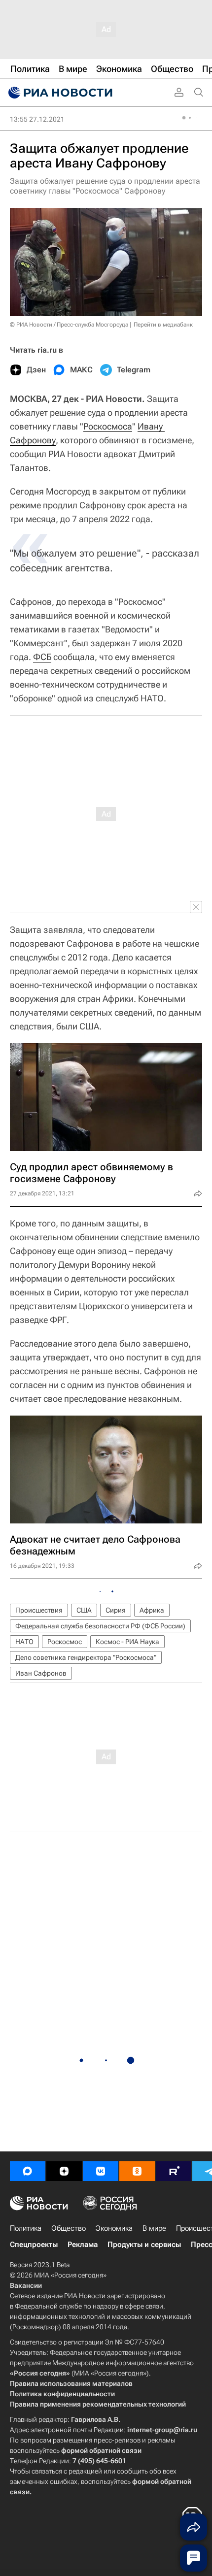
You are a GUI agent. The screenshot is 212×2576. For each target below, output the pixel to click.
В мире (154, 2228)
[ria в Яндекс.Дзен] (64, 2171)
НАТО (24, 1642)
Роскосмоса (108, 426)
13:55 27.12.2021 (37, 119)
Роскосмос (65, 1642)
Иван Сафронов (41, 1673)
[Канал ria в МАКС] (28, 2171)
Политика (26, 2228)
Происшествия (39, 1610)
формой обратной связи (101, 2450)
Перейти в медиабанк (163, 325)
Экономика (114, 2228)
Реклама (83, 2245)
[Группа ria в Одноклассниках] (137, 2171)
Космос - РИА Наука (127, 1642)
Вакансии (26, 2285)
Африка (152, 1610)
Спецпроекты (34, 2245)
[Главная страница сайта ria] (59, 93)
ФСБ (42, 657)
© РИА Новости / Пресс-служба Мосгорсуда (69, 325)
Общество (69, 2228)
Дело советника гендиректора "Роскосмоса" (86, 1657)
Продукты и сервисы (144, 2245)
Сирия (116, 1610)
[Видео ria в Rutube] (174, 2171)
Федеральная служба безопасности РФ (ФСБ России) (100, 1626)
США (84, 1610)
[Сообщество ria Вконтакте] (101, 2171)
